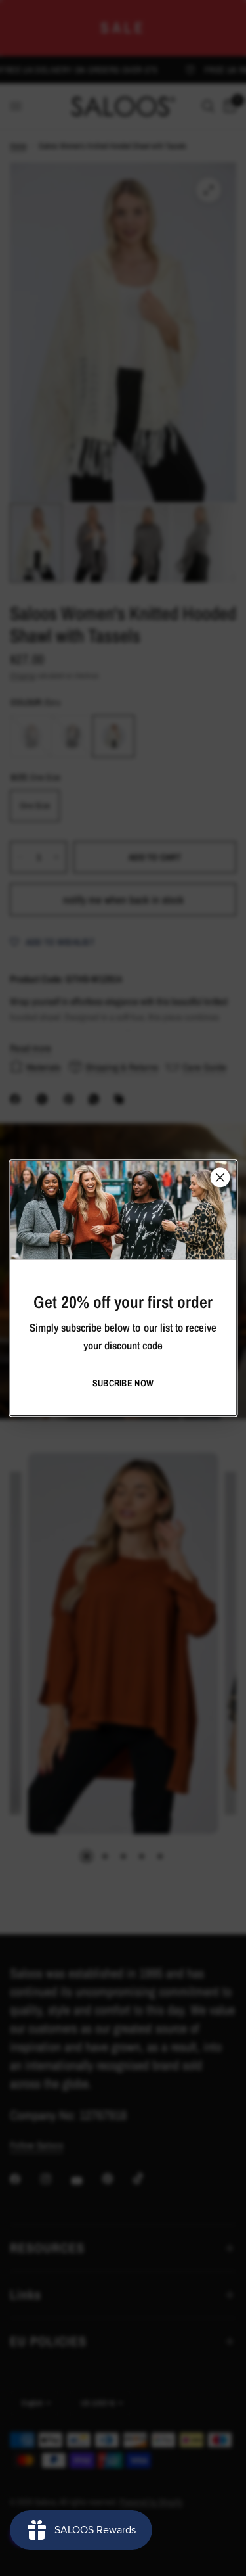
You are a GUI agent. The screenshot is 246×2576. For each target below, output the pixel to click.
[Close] (220, 1177)
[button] (123, 1383)
